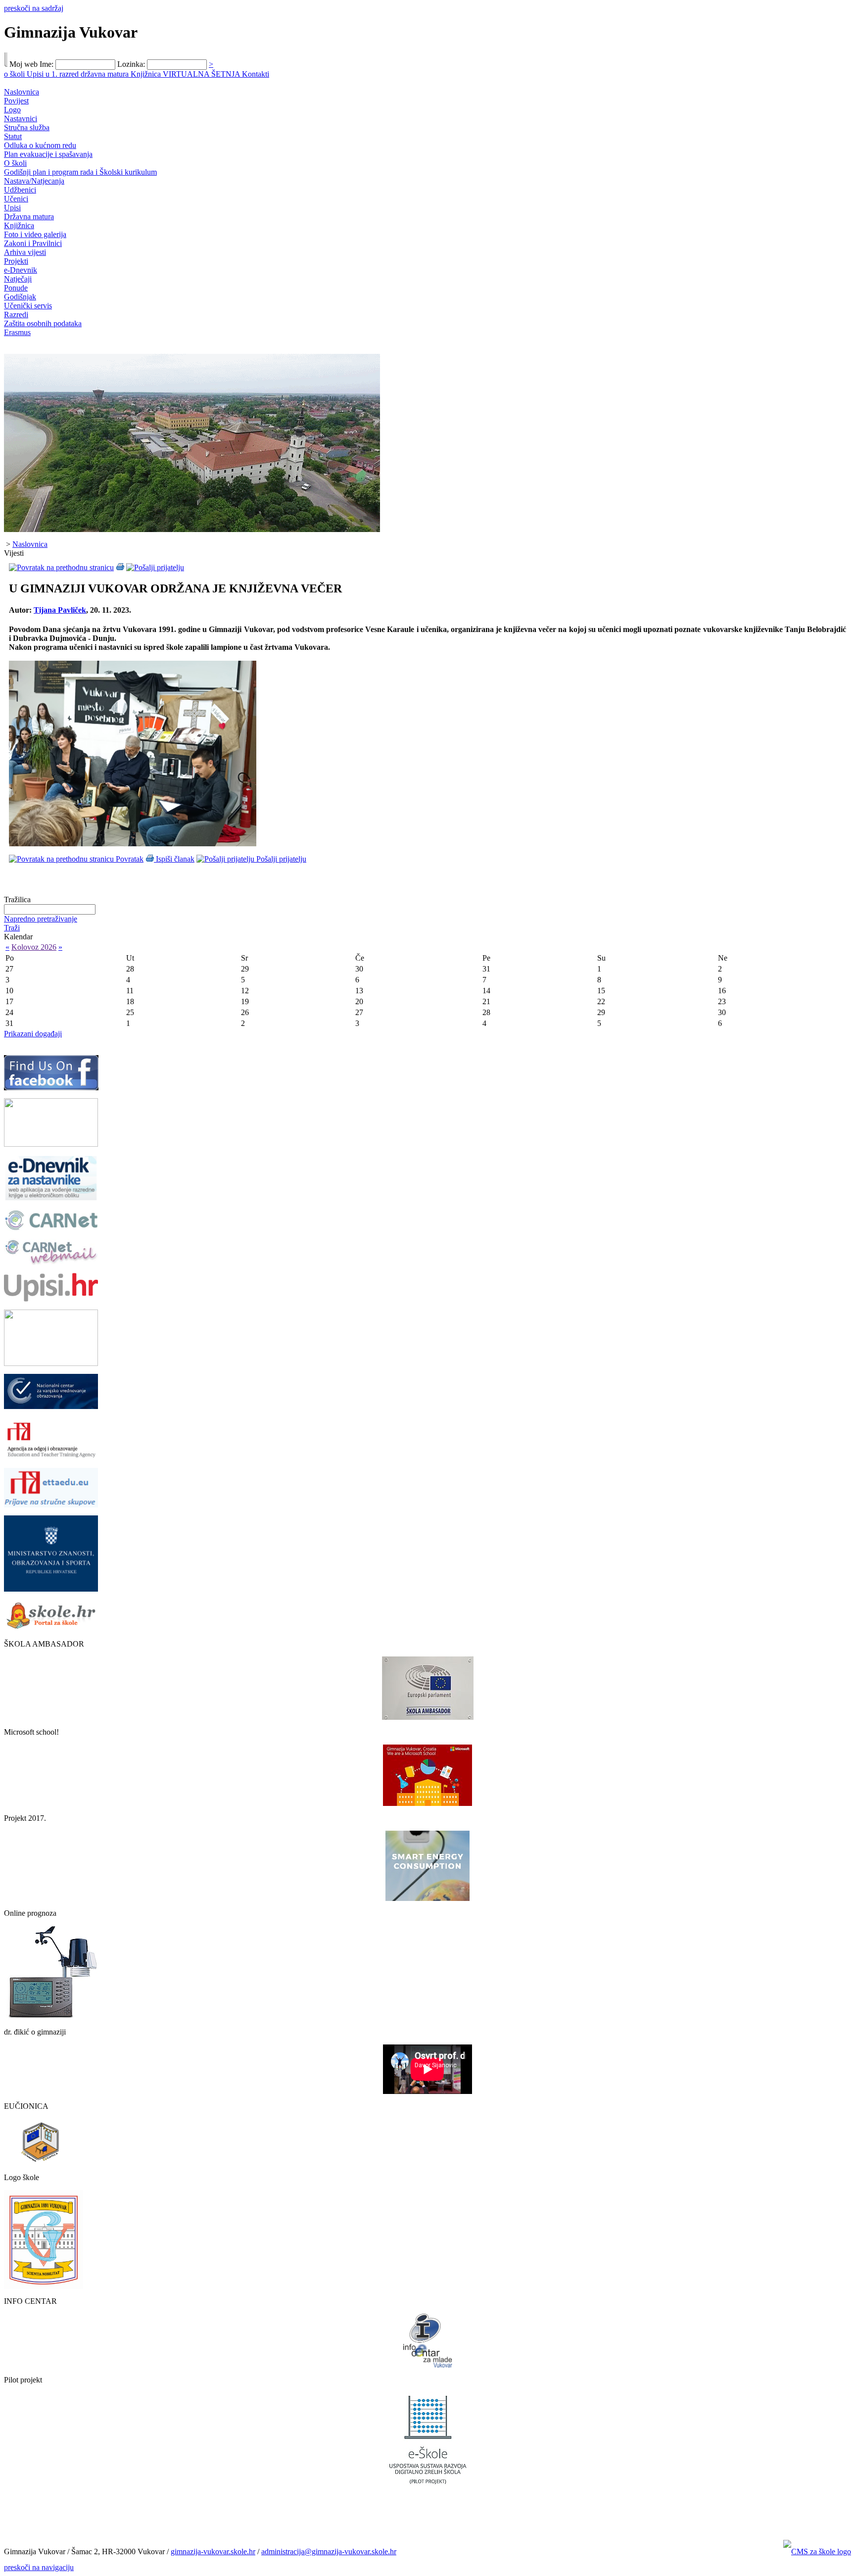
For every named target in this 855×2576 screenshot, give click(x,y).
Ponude (16, 288)
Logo (12, 110)
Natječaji (18, 279)
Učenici (16, 199)
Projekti (16, 261)
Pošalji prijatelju (280, 859)
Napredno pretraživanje (41, 919)
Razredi (16, 315)
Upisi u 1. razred (54, 74)
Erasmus (17, 332)
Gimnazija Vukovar (71, 32)
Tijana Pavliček (60, 610)
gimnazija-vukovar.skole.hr (213, 2552)
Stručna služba (27, 127)
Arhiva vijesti (25, 252)
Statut (13, 136)
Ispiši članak (174, 859)
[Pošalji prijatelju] (155, 567)
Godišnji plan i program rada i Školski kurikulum (80, 172)
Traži (12, 928)
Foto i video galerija (35, 234)
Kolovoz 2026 (34, 947)
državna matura (106, 74)
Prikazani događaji (33, 1034)
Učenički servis (28, 306)
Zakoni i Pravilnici (33, 243)
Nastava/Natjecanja (34, 181)
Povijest (16, 101)
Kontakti (256, 74)
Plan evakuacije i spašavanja (48, 154)
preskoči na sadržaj (34, 8)
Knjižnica (147, 74)
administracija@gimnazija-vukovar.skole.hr (329, 2552)
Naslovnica (22, 92)
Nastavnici (21, 119)
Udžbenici (20, 190)
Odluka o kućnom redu (40, 145)
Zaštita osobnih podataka (43, 323)
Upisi (12, 208)
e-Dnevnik (21, 270)
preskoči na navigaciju (39, 2567)
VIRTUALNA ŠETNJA (202, 74)
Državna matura (29, 217)
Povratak (129, 859)
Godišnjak (20, 297)
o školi (15, 74)
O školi (15, 163)
